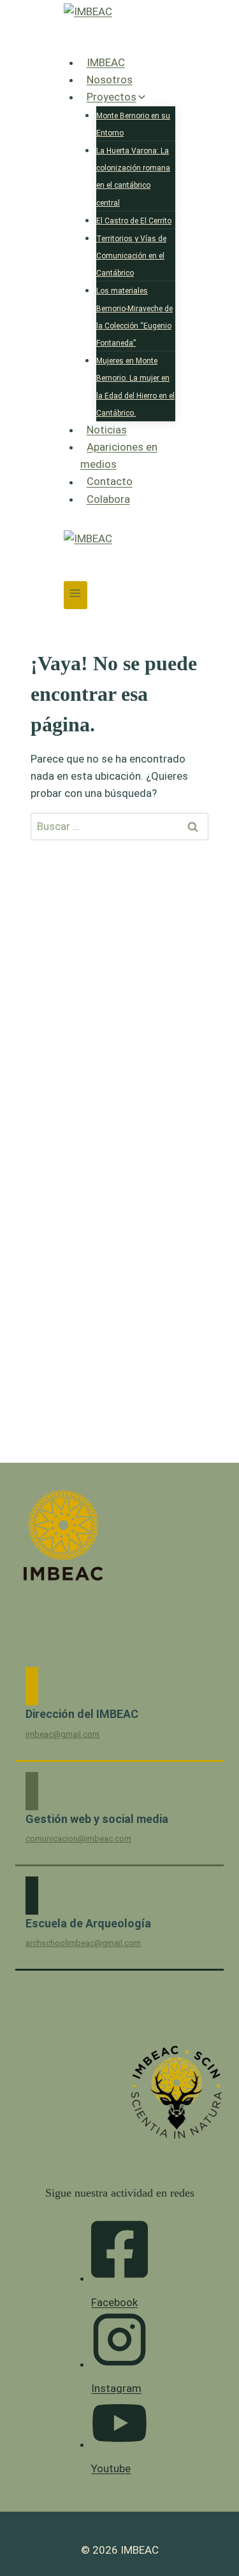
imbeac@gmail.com (62, 1734)
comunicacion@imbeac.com (78, 1839)
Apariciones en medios (119, 455)
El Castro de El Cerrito (134, 221)
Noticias (107, 430)
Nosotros (110, 80)
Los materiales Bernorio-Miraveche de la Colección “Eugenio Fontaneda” (134, 317)
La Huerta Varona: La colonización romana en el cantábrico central (133, 177)
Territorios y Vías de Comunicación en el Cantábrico (131, 256)
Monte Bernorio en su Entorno (133, 124)
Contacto (110, 482)
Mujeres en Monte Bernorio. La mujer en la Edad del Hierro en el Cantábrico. (135, 387)
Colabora (108, 499)
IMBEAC (106, 62)
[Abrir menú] (76, 595)
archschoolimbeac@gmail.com (83, 1943)
